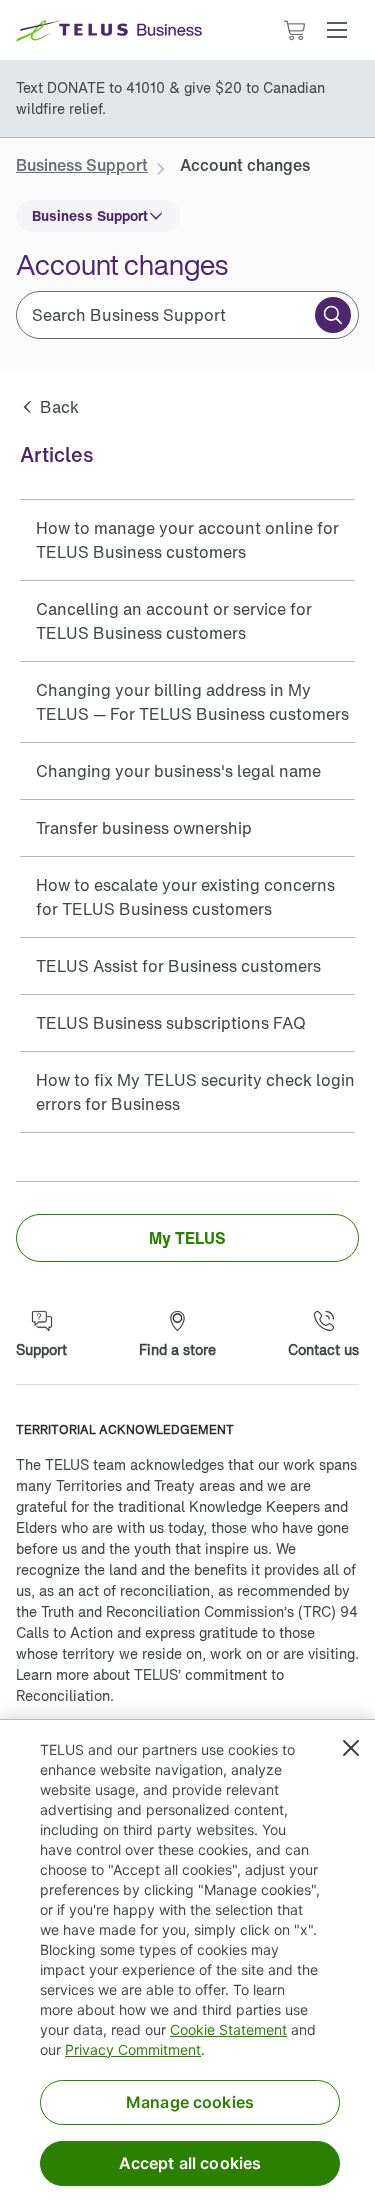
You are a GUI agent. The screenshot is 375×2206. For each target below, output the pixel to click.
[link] (82, 165)
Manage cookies (190, 2102)
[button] (337, 30)
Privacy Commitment (133, 2049)
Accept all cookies (190, 2163)
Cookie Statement (228, 2029)
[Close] (351, 1748)
